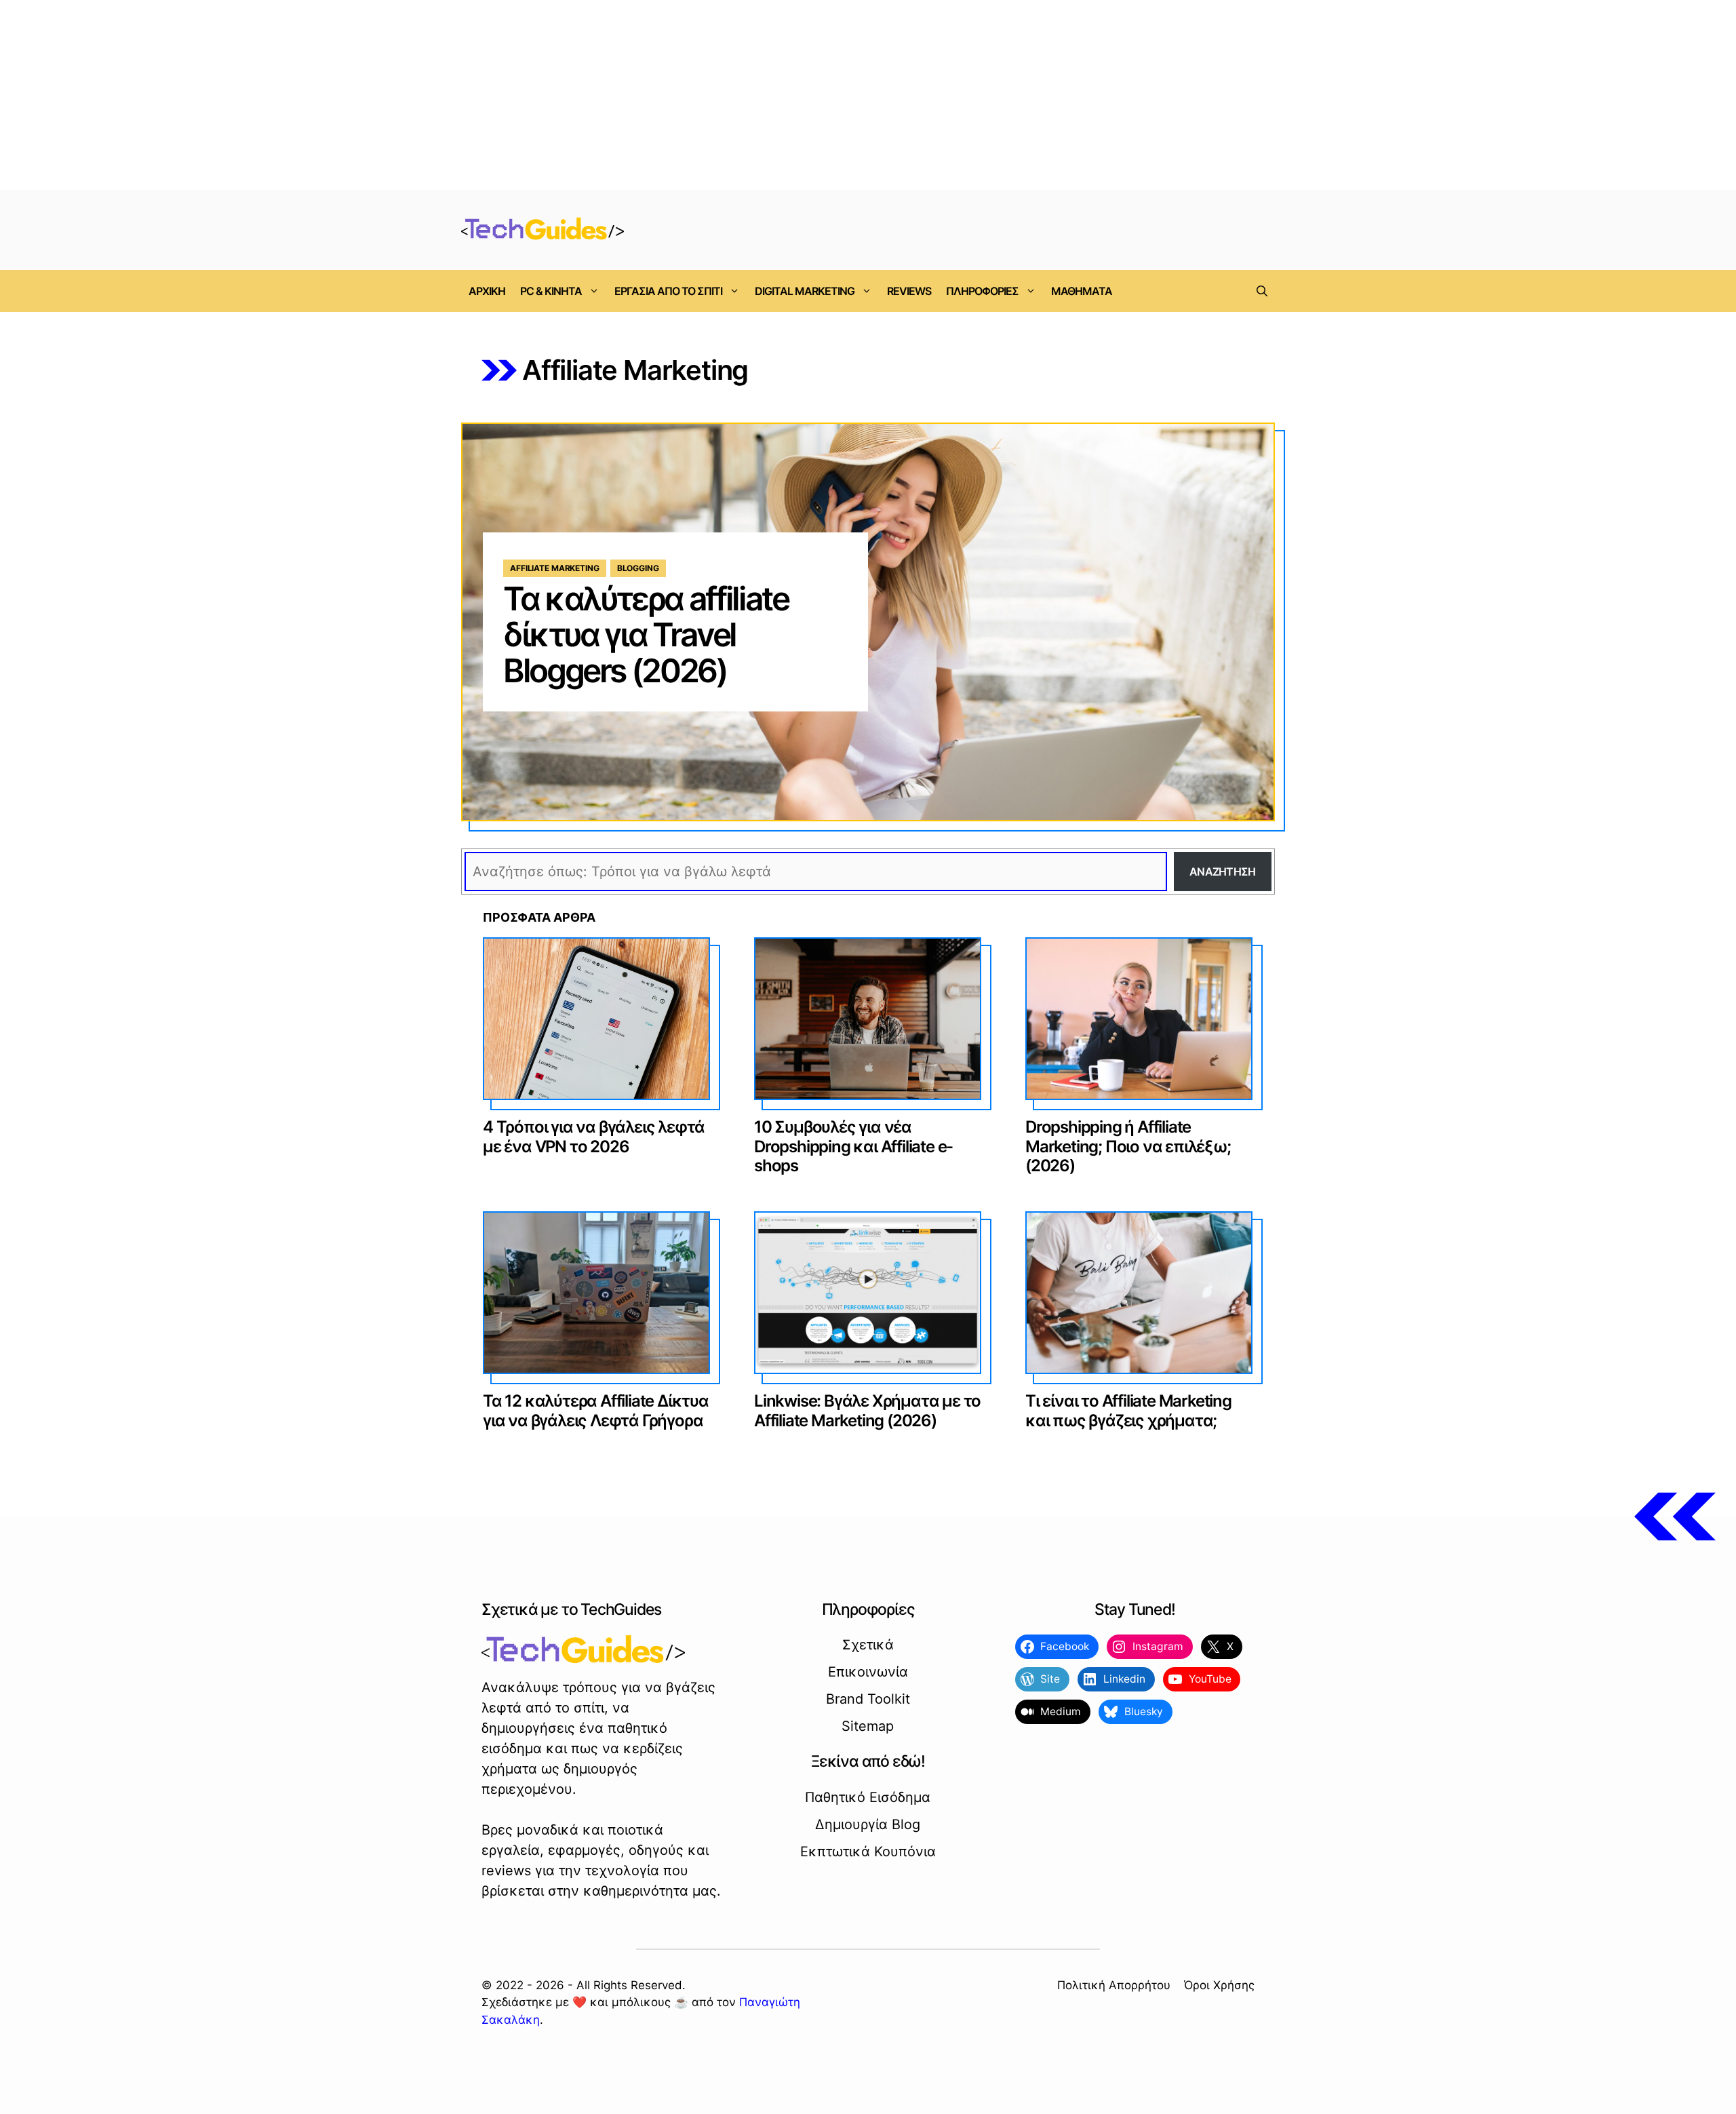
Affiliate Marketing (555, 568)
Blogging (638, 568)
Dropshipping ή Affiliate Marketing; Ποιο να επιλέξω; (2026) (1128, 1147)
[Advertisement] (868, 95)
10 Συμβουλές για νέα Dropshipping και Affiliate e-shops (853, 1147)
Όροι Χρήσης (1219, 1985)
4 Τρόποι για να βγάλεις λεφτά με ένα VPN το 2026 (594, 1137)
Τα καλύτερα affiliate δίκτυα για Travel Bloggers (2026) (646, 634)
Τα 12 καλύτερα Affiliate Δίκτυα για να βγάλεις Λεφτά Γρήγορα (596, 1411)
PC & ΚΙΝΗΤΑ (551, 291)
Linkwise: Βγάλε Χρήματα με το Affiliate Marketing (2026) (867, 1411)
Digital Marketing (805, 291)
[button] (1262, 291)
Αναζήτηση (1223, 872)
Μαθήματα (1082, 291)
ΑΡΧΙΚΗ (487, 291)
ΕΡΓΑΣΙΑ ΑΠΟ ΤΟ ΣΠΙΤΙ (668, 291)
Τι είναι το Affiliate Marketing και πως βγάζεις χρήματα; (1128, 1411)
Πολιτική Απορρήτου (1114, 1985)
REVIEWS (909, 291)
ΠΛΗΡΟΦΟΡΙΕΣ (982, 291)
